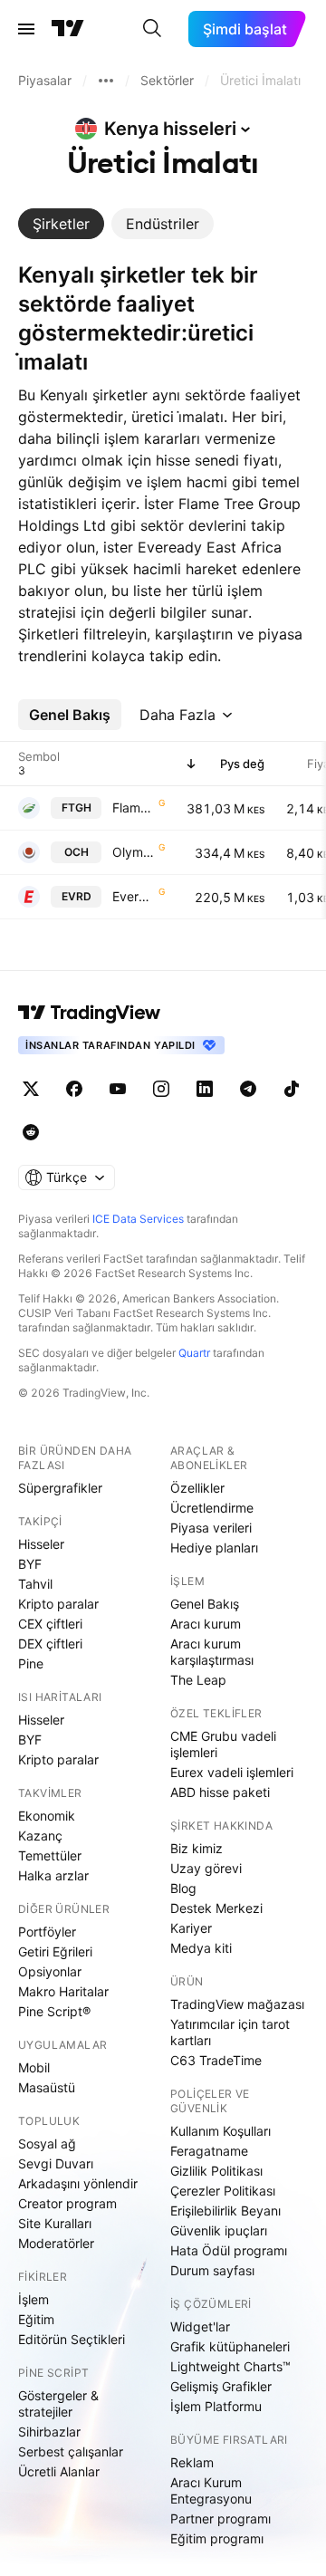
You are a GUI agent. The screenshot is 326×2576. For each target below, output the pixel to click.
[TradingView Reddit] (31, 1132)
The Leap (198, 1680)
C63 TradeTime (216, 2060)
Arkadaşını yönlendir (78, 2183)
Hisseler (41, 1544)
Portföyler (47, 1932)
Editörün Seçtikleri (72, 2339)
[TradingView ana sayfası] (68, 29)
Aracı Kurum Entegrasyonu (211, 2490)
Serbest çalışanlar (71, 2451)
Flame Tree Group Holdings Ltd (134, 807)
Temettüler (50, 1855)
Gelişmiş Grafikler (221, 2386)
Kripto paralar (58, 1604)
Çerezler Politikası (223, 2191)
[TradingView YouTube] (118, 1089)
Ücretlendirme (212, 1508)
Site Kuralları (55, 2223)
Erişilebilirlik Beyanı (225, 2211)
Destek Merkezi (216, 1908)
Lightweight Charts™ (230, 2366)
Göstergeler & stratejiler (58, 2403)
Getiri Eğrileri (55, 1951)
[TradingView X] (31, 1089)
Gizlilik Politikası (216, 2171)
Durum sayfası (212, 2270)
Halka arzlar (53, 1875)
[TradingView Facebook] (74, 1089)
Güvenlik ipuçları (219, 2230)
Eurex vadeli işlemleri (232, 1772)
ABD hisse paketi (220, 1792)
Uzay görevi (206, 1868)
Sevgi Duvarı (56, 2163)
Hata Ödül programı (229, 2250)
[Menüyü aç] (26, 29)
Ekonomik (47, 1816)
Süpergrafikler (60, 1488)
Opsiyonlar (50, 1971)
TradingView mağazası (237, 2004)
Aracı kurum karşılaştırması (212, 1652)
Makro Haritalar (63, 1991)
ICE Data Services (138, 1219)
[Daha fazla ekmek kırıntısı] (106, 81)
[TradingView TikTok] (292, 1089)
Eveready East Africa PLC (134, 896)
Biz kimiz (197, 1848)
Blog (183, 1888)
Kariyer (191, 1928)
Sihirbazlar (49, 2432)
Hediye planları (214, 1548)
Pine (31, 1663)
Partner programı (221, 2518)
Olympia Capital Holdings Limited (134, 852)
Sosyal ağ (47, 2143)
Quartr (194, 1353)
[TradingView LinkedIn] (205, 1089)
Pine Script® (54, 2011)
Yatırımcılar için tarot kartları (230, 2032)
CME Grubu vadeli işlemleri (223, 1744)
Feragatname (209, 2151)
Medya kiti (201, 1948)
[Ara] (152, 29)
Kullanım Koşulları (221, 2131)
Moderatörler (56, 2243)
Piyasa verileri (211, 1528)
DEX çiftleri (50, 1644)
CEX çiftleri (50, 1624)
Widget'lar (200, 2326)
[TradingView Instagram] (161, 1089)
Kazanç (40, 1836)
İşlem (34, 2299)
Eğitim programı (217, 2538)
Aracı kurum (206, 1624)
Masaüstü (47, 2087)
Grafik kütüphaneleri (230, 2346)
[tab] (61, 224)
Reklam (192, 2462)
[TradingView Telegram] (248, 1089)
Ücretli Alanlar (59, 2471)
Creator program (67, 2203)
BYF (30, 1564)
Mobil (34, 2067)
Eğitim (36, 2319)
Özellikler (197, 1488)
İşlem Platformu (216, 2406)
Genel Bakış (205, 1604)
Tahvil (35, 1584)
